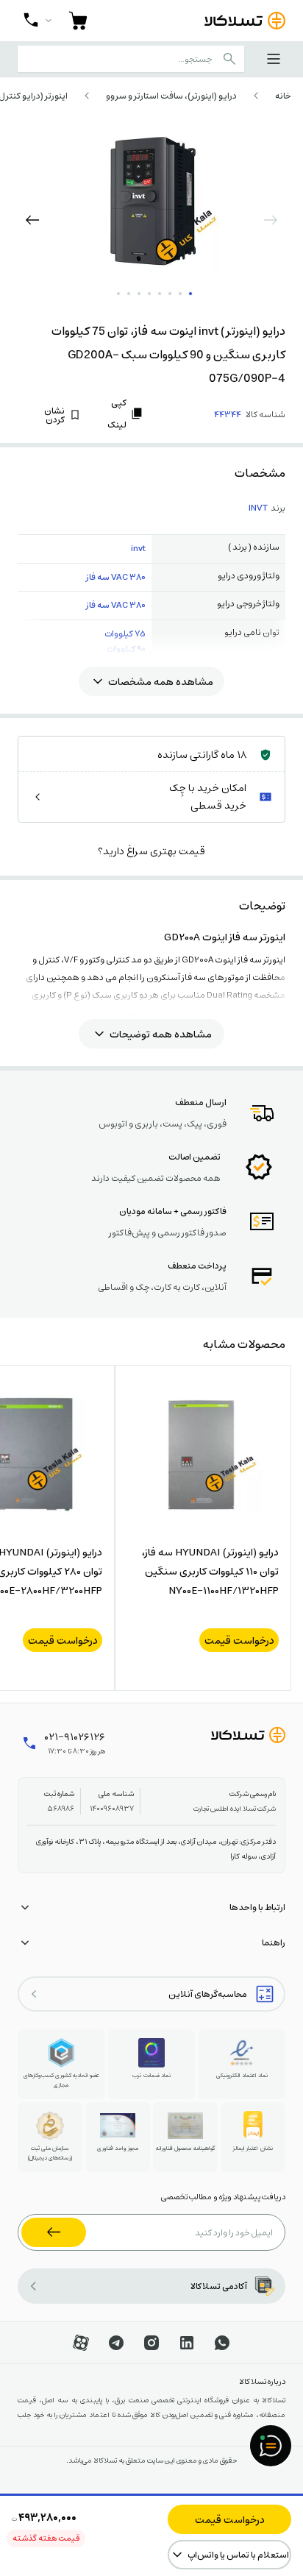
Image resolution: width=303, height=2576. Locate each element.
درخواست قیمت (230, 2519)
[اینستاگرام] (151, 2343)
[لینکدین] (187, 2343)
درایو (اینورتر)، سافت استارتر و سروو (171, 96)
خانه (283, 96)
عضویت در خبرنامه (54, 2232)
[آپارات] (81, 2343)
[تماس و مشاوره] (38, 21)
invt (138, 548)
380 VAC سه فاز (116, 577)
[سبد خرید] (78, 21)
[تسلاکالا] (248, 1735)
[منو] (274, 59)
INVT (258, 508)
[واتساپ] (222, 2343)
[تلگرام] (116, 2343)
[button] (32, 220)
